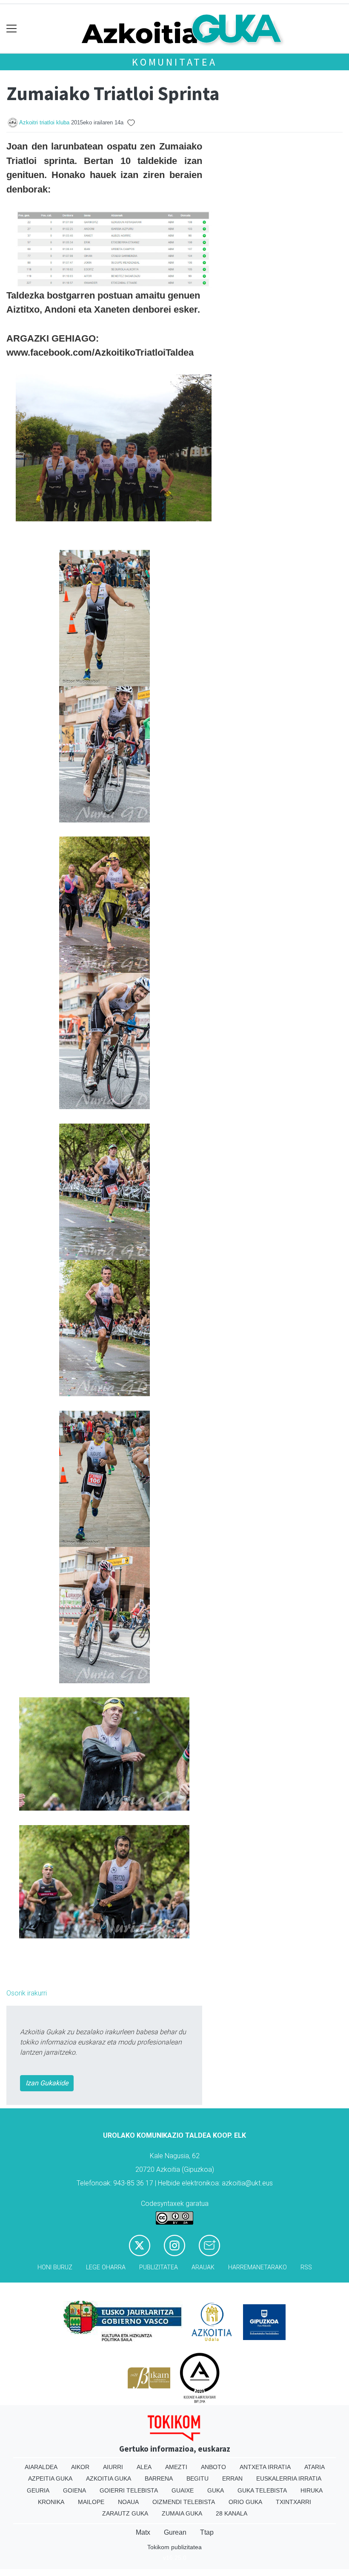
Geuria (38, 2490)
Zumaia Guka (182, 2513)
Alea (144, 2467)
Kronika (51, 2502)
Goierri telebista (129, 2490)
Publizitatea (159, 2267)
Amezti (176, 2467)
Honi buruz (55, 2267)
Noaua (128, 2502)
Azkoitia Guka (109, 2478)
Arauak (203, 2267)
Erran (232, 2478)
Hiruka (312, 2490)
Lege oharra (106, 2267)
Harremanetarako (257, 2267)
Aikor (80, 2467)
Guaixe (183, 2490)
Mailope (91, 2502)
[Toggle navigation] (12, 29)
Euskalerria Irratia (289, 2478)
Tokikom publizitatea (174, 2547)
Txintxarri (293, 2502)
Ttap (207, 2532)
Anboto (213, 2467)
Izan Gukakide (47, 2083)
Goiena (74, 2490)
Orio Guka (245, 2502)
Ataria (315, 2467)
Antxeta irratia (265, 2467)
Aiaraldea (41, 2467)
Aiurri (113, 2467)
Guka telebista (262, 2490)
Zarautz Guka (125, 2513)
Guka (216, 2490)
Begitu (197, 2478)
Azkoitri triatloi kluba (44, 122)
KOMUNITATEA (174, 62)
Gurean (175, 2532)
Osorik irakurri (27, 1993)
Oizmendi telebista (184, 2502)
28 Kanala (232, 2513)
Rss (306, 2267)
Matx (143, 2532)
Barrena (159, 2478)
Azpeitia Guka (50, 2478)
